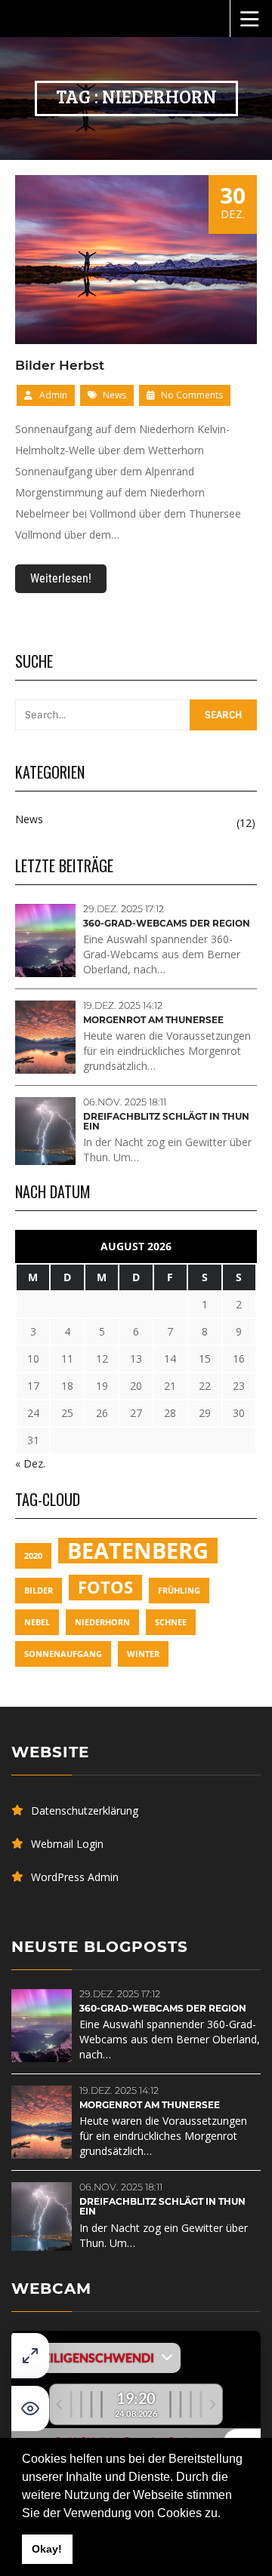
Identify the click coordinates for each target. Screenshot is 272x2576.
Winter (143, 1654)
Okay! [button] (47, 2549)
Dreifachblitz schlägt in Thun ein (166, 1121)
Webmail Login (67, 1844)
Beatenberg (138, 1551)
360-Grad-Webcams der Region (167, 923)
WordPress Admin (75, 1877)
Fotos (105, 1587)
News (114, 395)
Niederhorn (102, 1622)
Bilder (39, 1591)
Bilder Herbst (60, 365)
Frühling (179, 1591)
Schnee (171, 1622)
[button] (226, 2514)
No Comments (191, 395)
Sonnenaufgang (63, 1654)
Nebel (37, 1622)
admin (53, 395)
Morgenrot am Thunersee (153, 1020)
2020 (33, 1556)
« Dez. (30, 1463)
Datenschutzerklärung (85, 1811)
